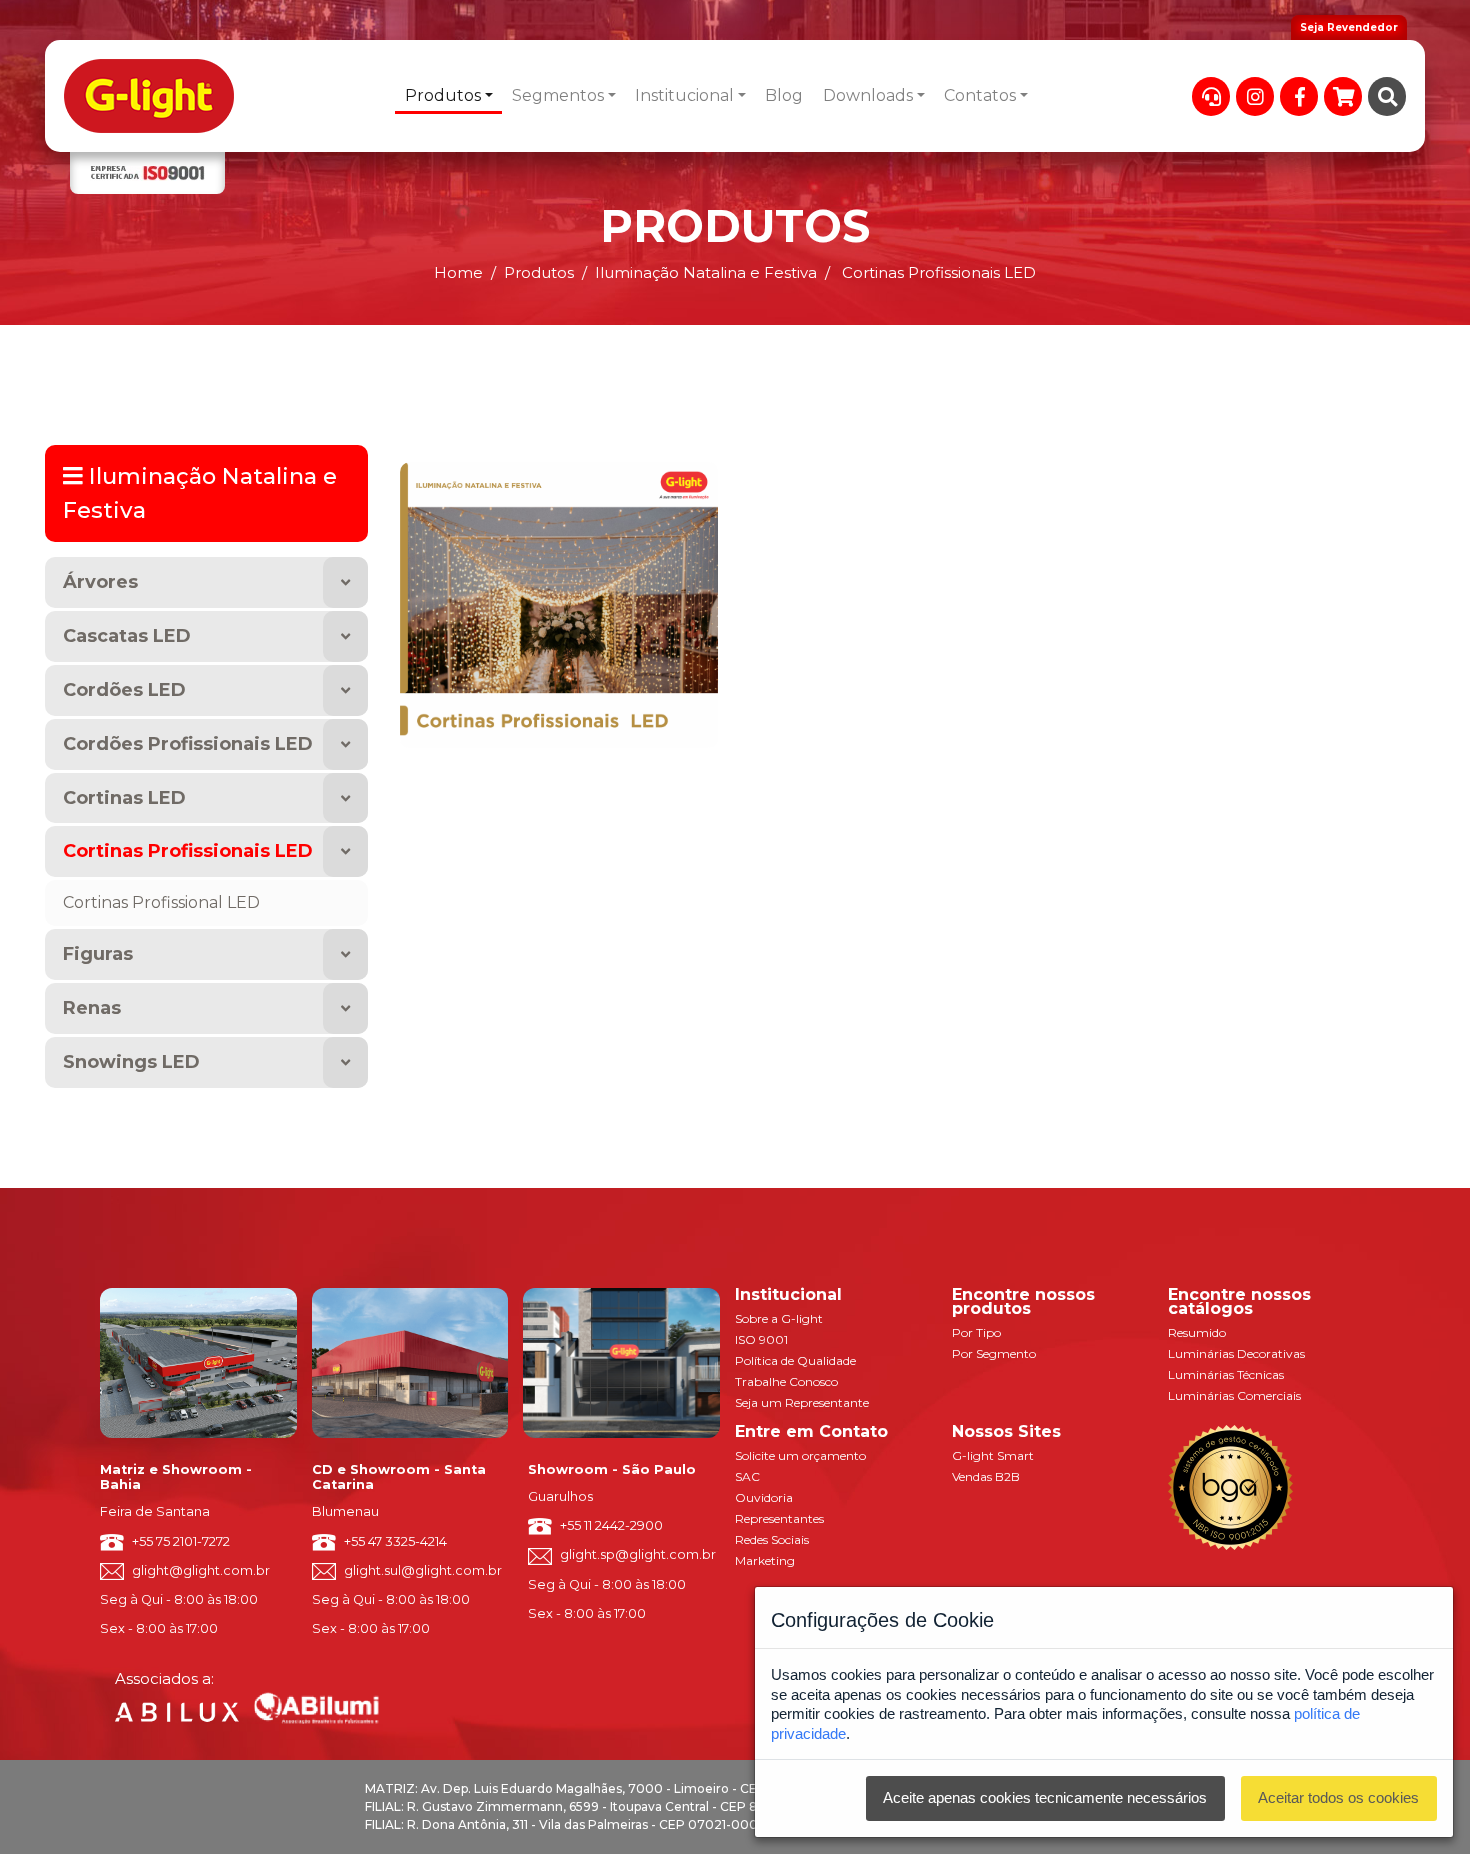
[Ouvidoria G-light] (1211, 96)
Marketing (765, 1560)
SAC (747, 1476)
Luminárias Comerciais (1234, 1395)
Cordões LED (124, 690)
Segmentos (558, 95)
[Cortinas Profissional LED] (559, 603)
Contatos (980, 95)
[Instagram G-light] (1255, 96)
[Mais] (345, 582)
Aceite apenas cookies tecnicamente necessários (1045, 1797)
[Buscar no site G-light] (1387, 96)
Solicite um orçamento (800, 1455)
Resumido (1197, 1332)
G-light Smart (993, 1455)
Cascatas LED (127, 636)
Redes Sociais (772, 1539)
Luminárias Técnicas (1226, 1374)
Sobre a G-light (779, 1318)
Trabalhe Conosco (786, 1381)
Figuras (98, 954)
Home (458, 272)
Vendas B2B (986, 1476)
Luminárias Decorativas (1236, 1353)
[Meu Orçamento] (1343, 96)
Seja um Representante (802, 1402)
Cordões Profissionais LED (188, 744)
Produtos (443, 95)
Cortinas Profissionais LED (188, 851)
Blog (784, 95)
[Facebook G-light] (1299, 96)
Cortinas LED (124, 798)
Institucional (684, 95)
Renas (92, 1008)
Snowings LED (131, 1062)
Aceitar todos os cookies (1338, 1797)
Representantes (779, 1518)
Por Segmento (994, 1353)
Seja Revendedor (1349, 27)
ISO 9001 (761, 1339)
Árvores (100, 582)
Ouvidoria (764, 1497)
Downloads (868, 95)
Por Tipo (976, 1332)
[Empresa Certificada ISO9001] (147, 173)
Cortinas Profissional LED (161, 902)
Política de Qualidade (795, 1360)
